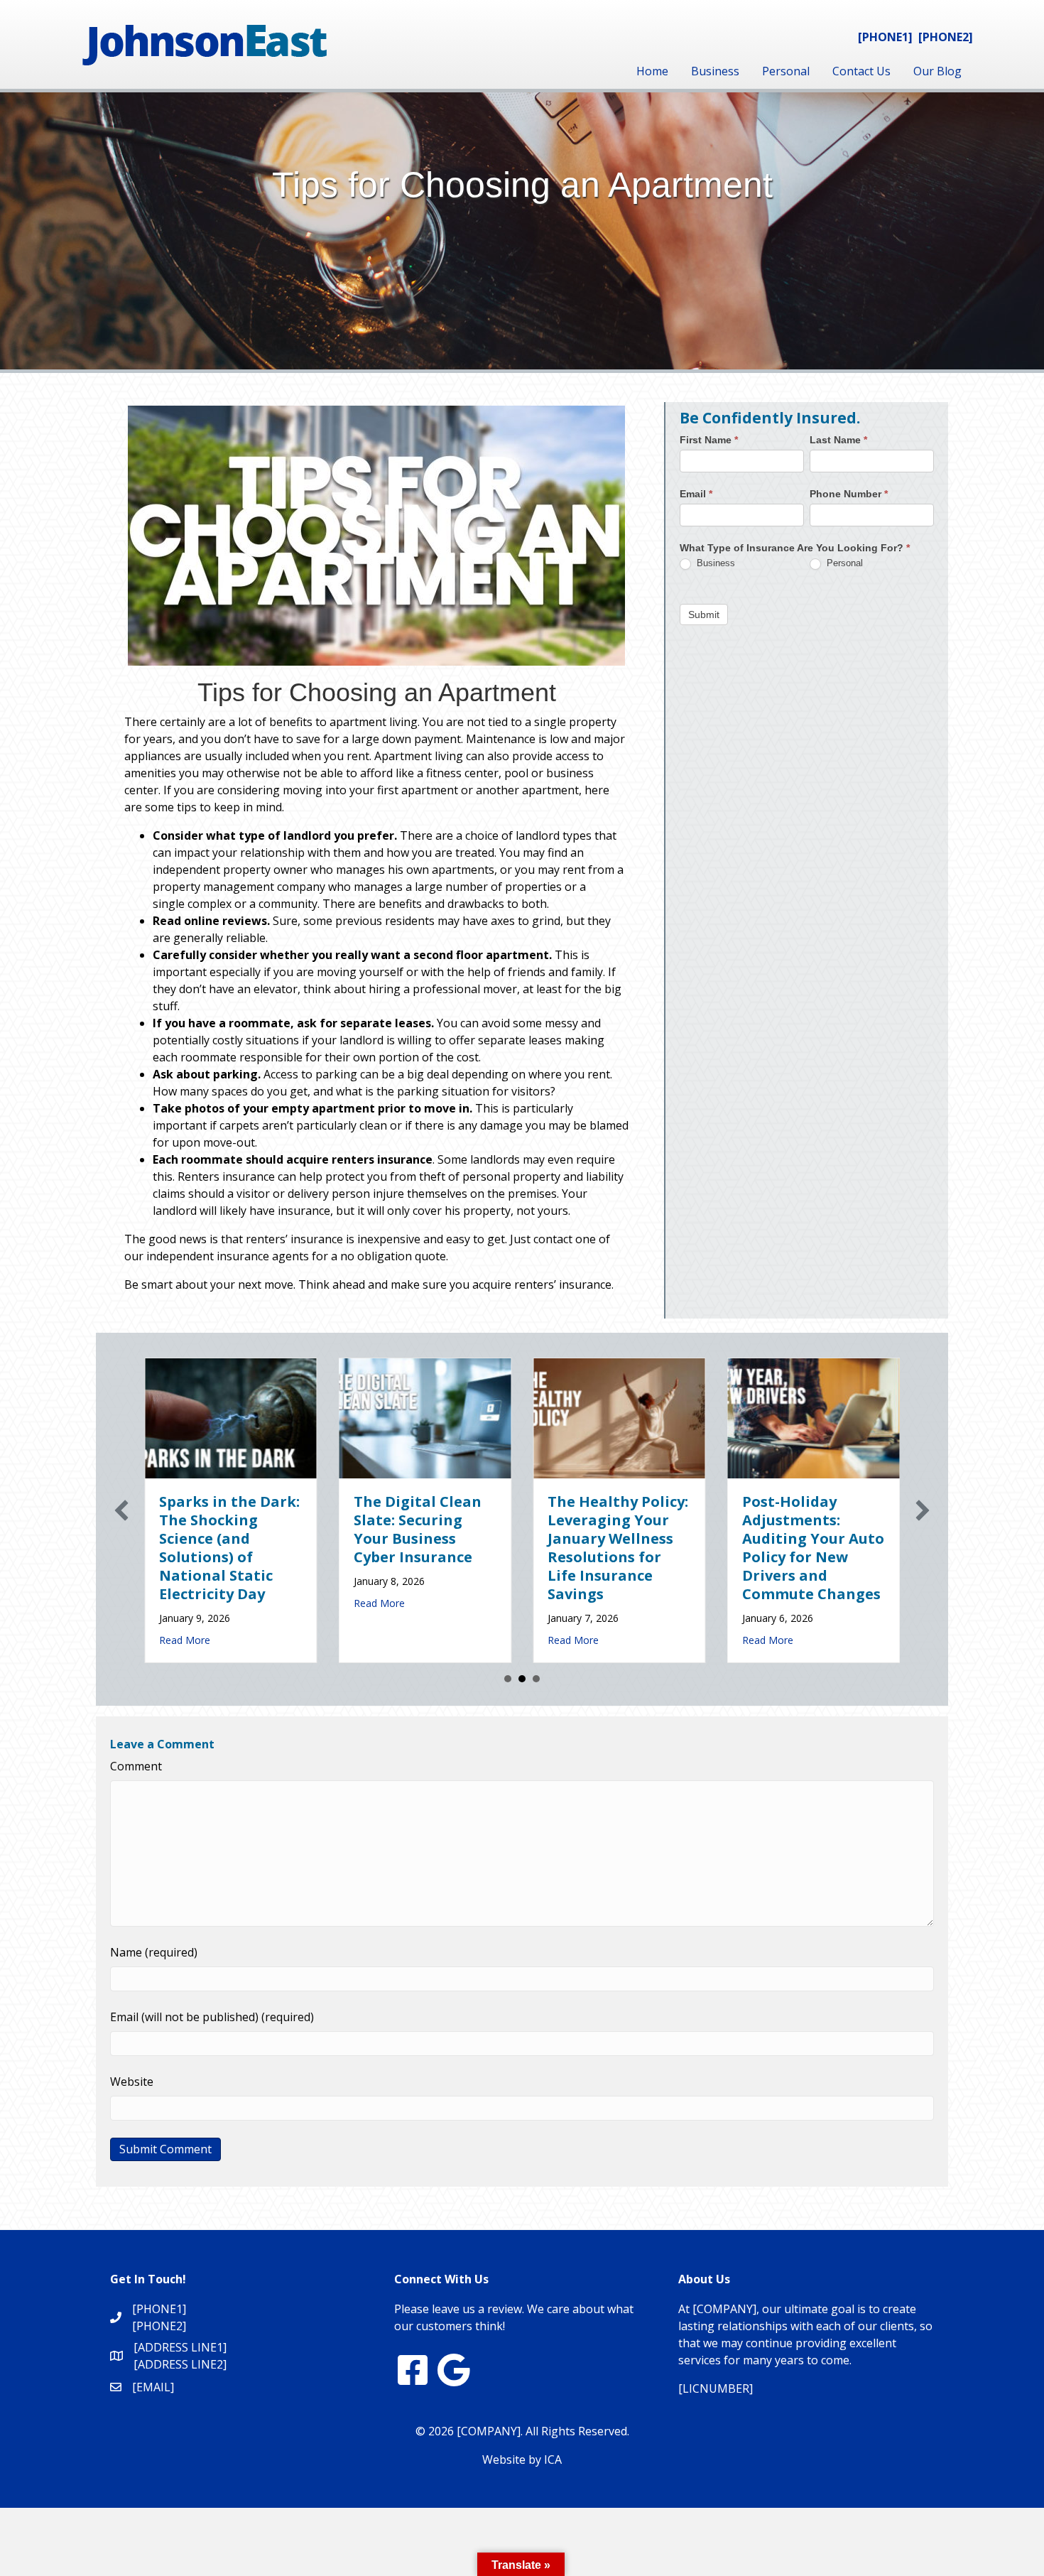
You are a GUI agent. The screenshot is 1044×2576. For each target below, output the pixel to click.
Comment (136, 1766)
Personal (786, 71)
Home (652, 71)
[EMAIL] (153, 2387)
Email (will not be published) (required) (212, 2017)
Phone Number (849, 494)
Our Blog (937, 71)
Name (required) (154, 1952)
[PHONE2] (946, 37)
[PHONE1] (885, 37)
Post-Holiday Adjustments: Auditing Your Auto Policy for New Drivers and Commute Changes (813, 1548)
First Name (709, 440)
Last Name (838, 440)
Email (696, 494)
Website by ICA (522, 2459)
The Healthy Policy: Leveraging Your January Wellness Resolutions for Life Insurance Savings (618, 1548)
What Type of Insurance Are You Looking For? (795, 548)
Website (132, 2082)
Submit (704, 615)
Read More (185, 1640)
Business (715, 71)
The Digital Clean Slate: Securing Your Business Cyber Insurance (418, 1529)
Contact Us (861, 71)
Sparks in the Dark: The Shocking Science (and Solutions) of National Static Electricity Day (229, 1548)
